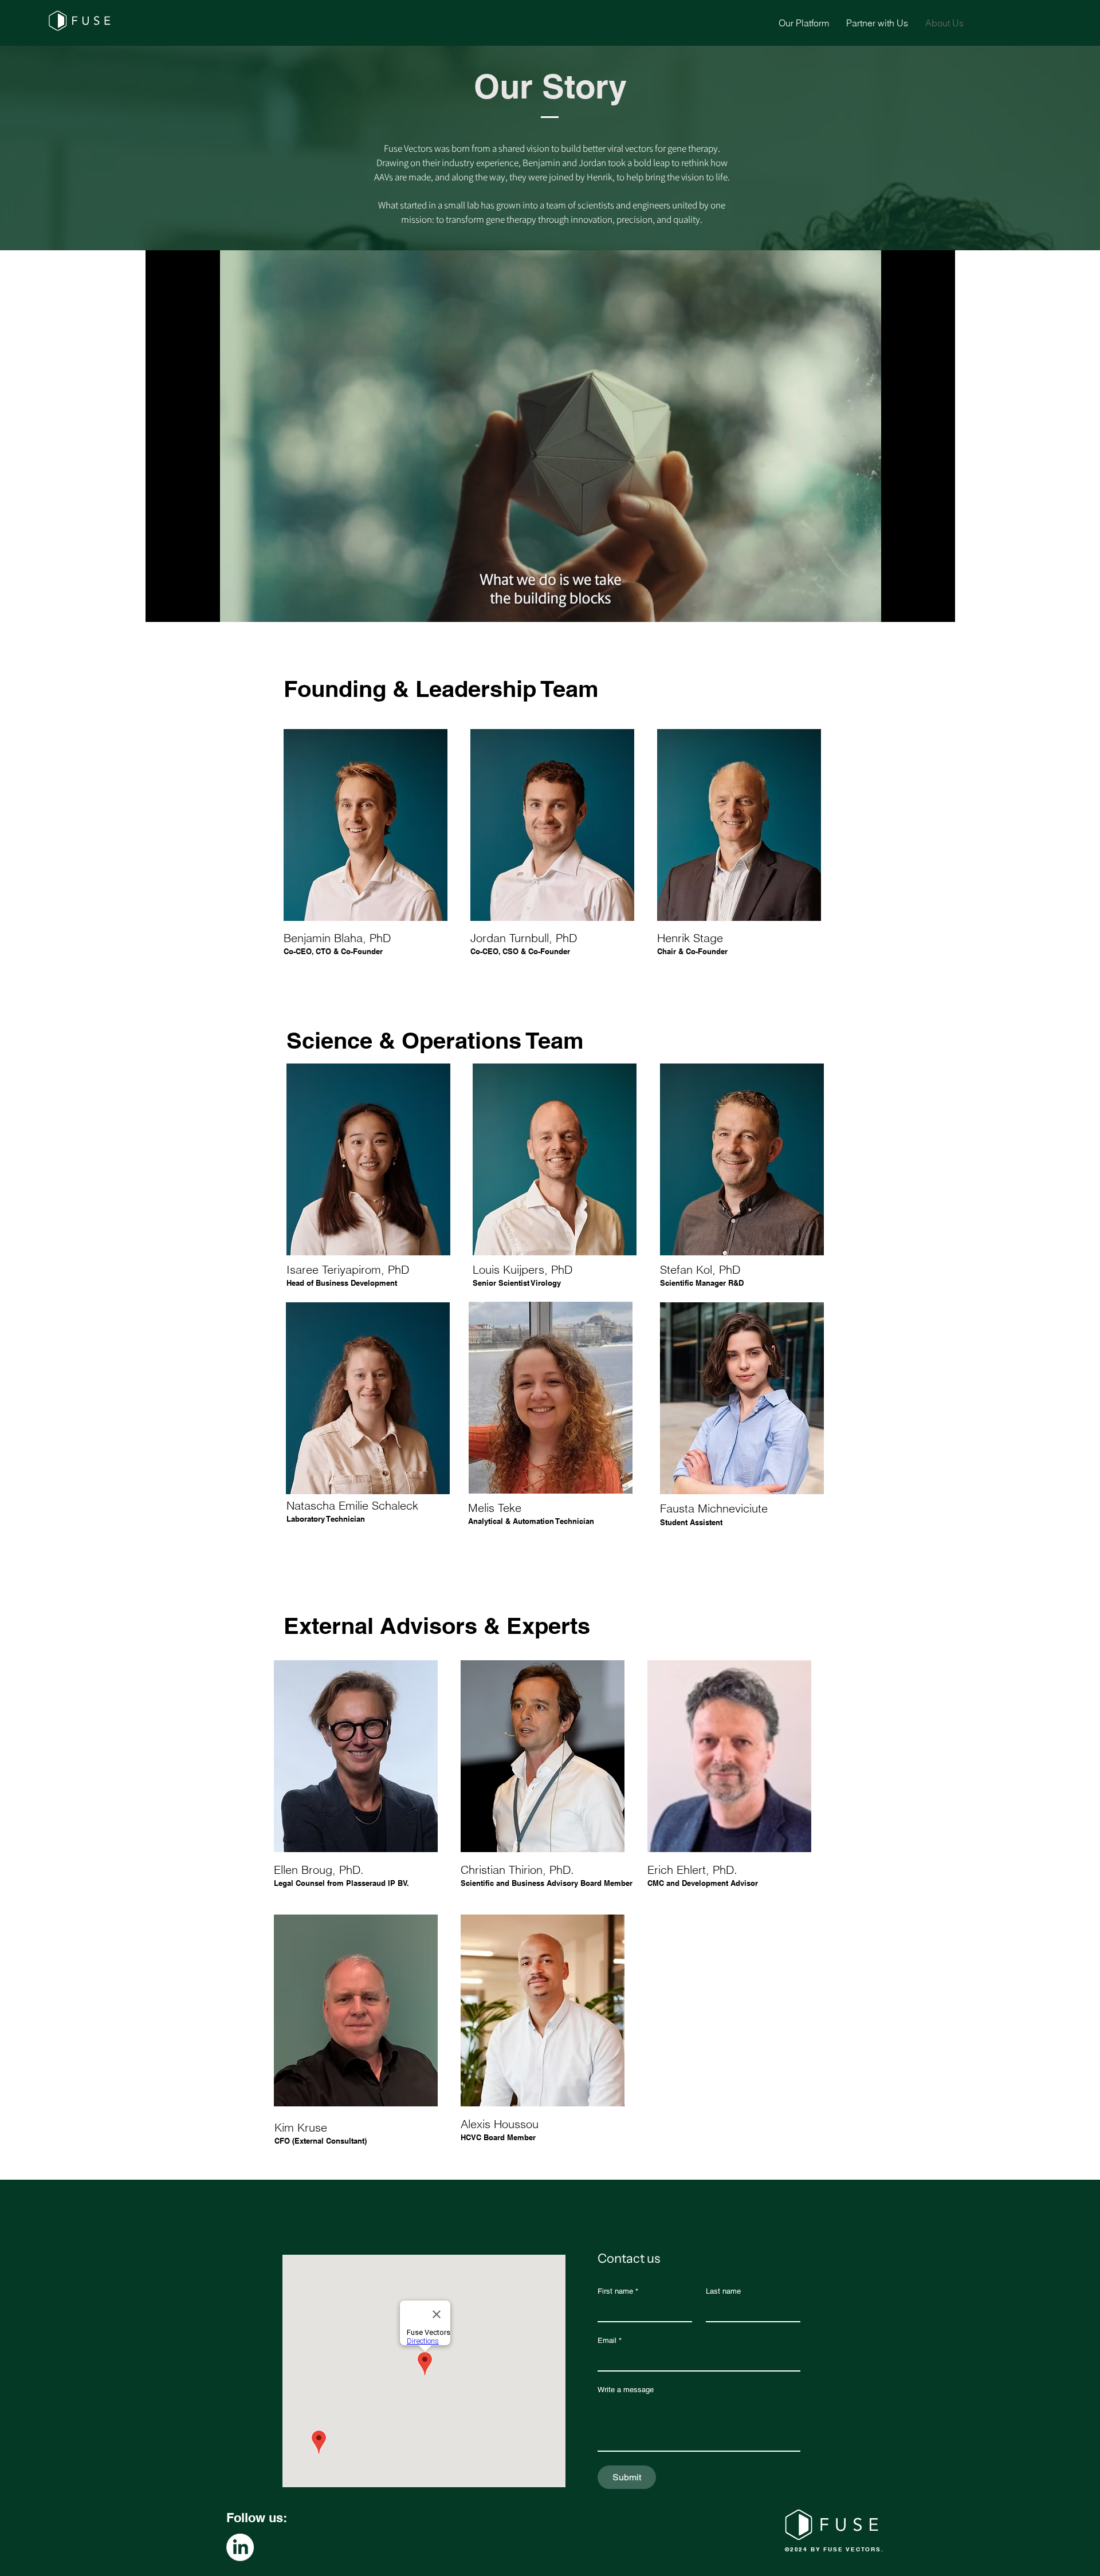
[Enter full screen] (940, 606)
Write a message (626, 2390)
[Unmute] (180, 606)
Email (610, 2340)
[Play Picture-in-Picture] (920, 606)
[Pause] (160, 606)
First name (618, 2291)
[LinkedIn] (240, 2547)
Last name (723, 2291)
